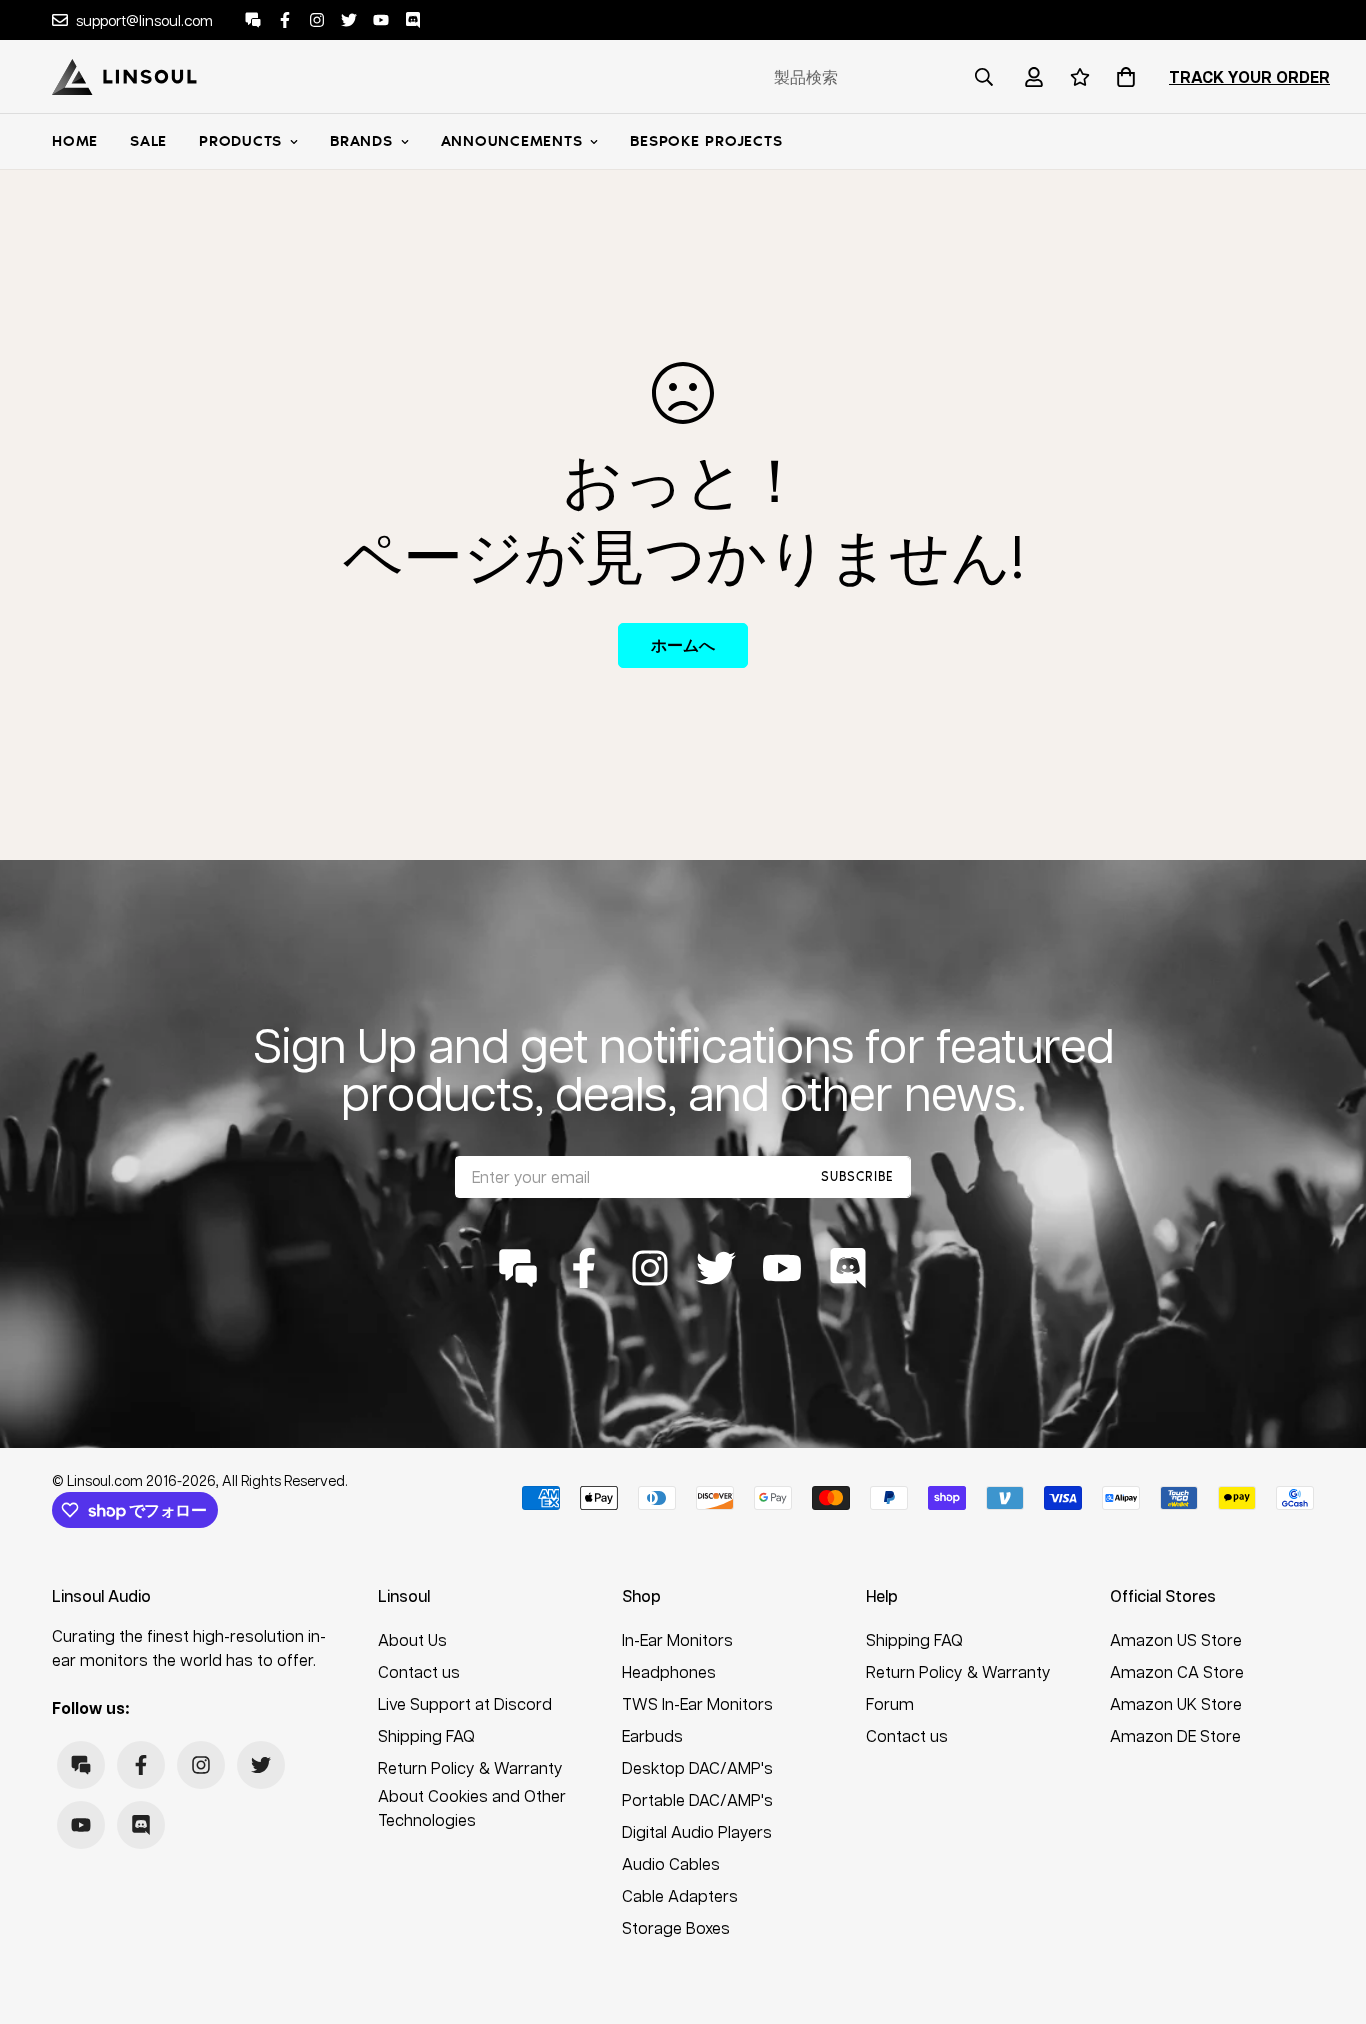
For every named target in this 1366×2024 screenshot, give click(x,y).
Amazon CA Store (1177, 1671)
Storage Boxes (676, 1927)
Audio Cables (671, 1863)
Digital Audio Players (697, 1831)
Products (240, 141)
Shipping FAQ (426, 1735)
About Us (412, 1639)
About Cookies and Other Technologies (472, 1807)
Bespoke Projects (706, 141)
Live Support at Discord (465, 1703)
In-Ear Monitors (677, 1639)
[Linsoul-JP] (124, 77)
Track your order (1249, 77)
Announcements (512, 141)
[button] (1122, 77)
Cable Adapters (680, 1895)
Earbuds (652, 1735)
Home (75, 141)
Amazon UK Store (1176, 1703)
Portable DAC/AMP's (697, 1799)
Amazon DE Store (1175, 1735)
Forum (890, 1703)
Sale (148, 141)
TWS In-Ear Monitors (697, 1703)
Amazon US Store (1176, 1639)
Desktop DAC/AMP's (697, 1767)
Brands (361, 141)
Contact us (419, 1671)
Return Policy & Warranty (470, 1767)
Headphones (669, 1671)
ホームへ (683, 645)
